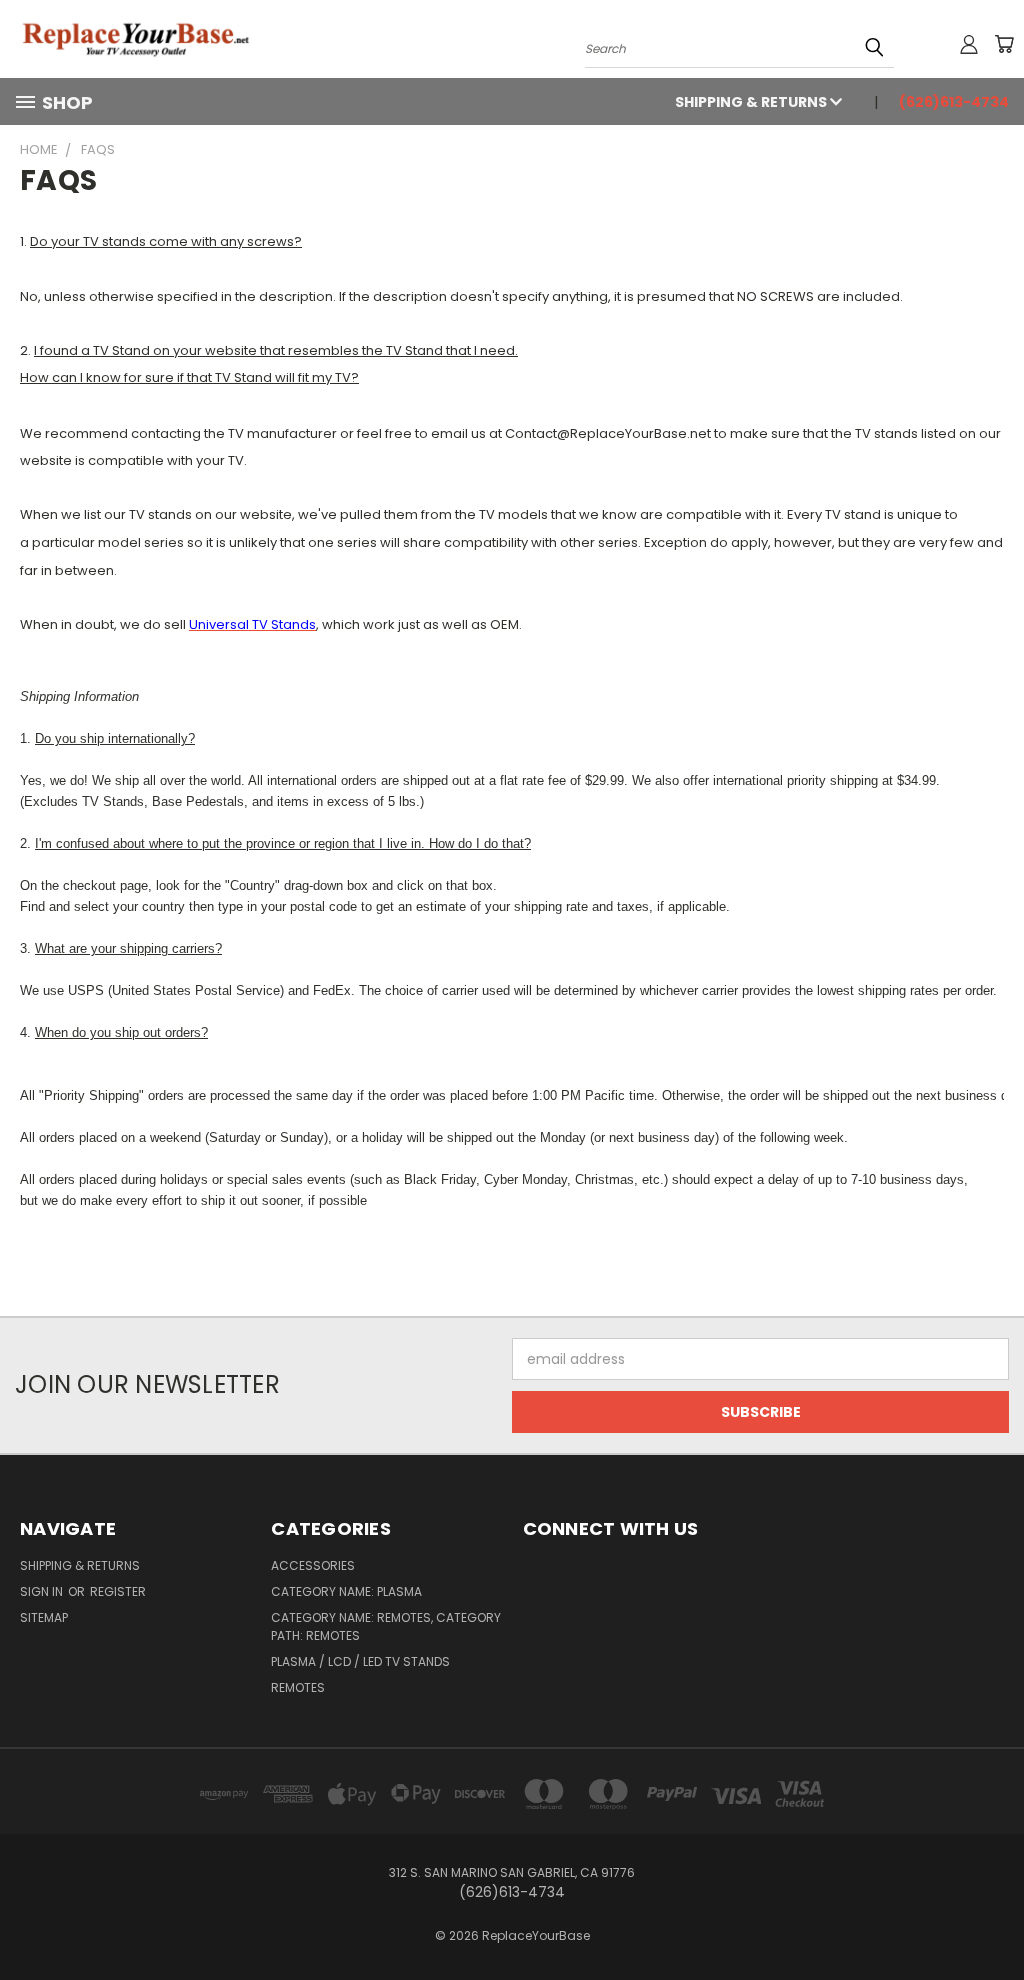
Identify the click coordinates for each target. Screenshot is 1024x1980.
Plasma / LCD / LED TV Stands (360, 1661)
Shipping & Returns (752, 102)
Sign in (43, 1591)
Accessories (313, 1565)
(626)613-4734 (954, 102)
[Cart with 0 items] (1004, 44)
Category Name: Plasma (346, 1591)
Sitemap (44, 1617)
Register (118, 1591)
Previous (993, 1917)
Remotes (298, 1687)
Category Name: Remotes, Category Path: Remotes (386, 1626)
